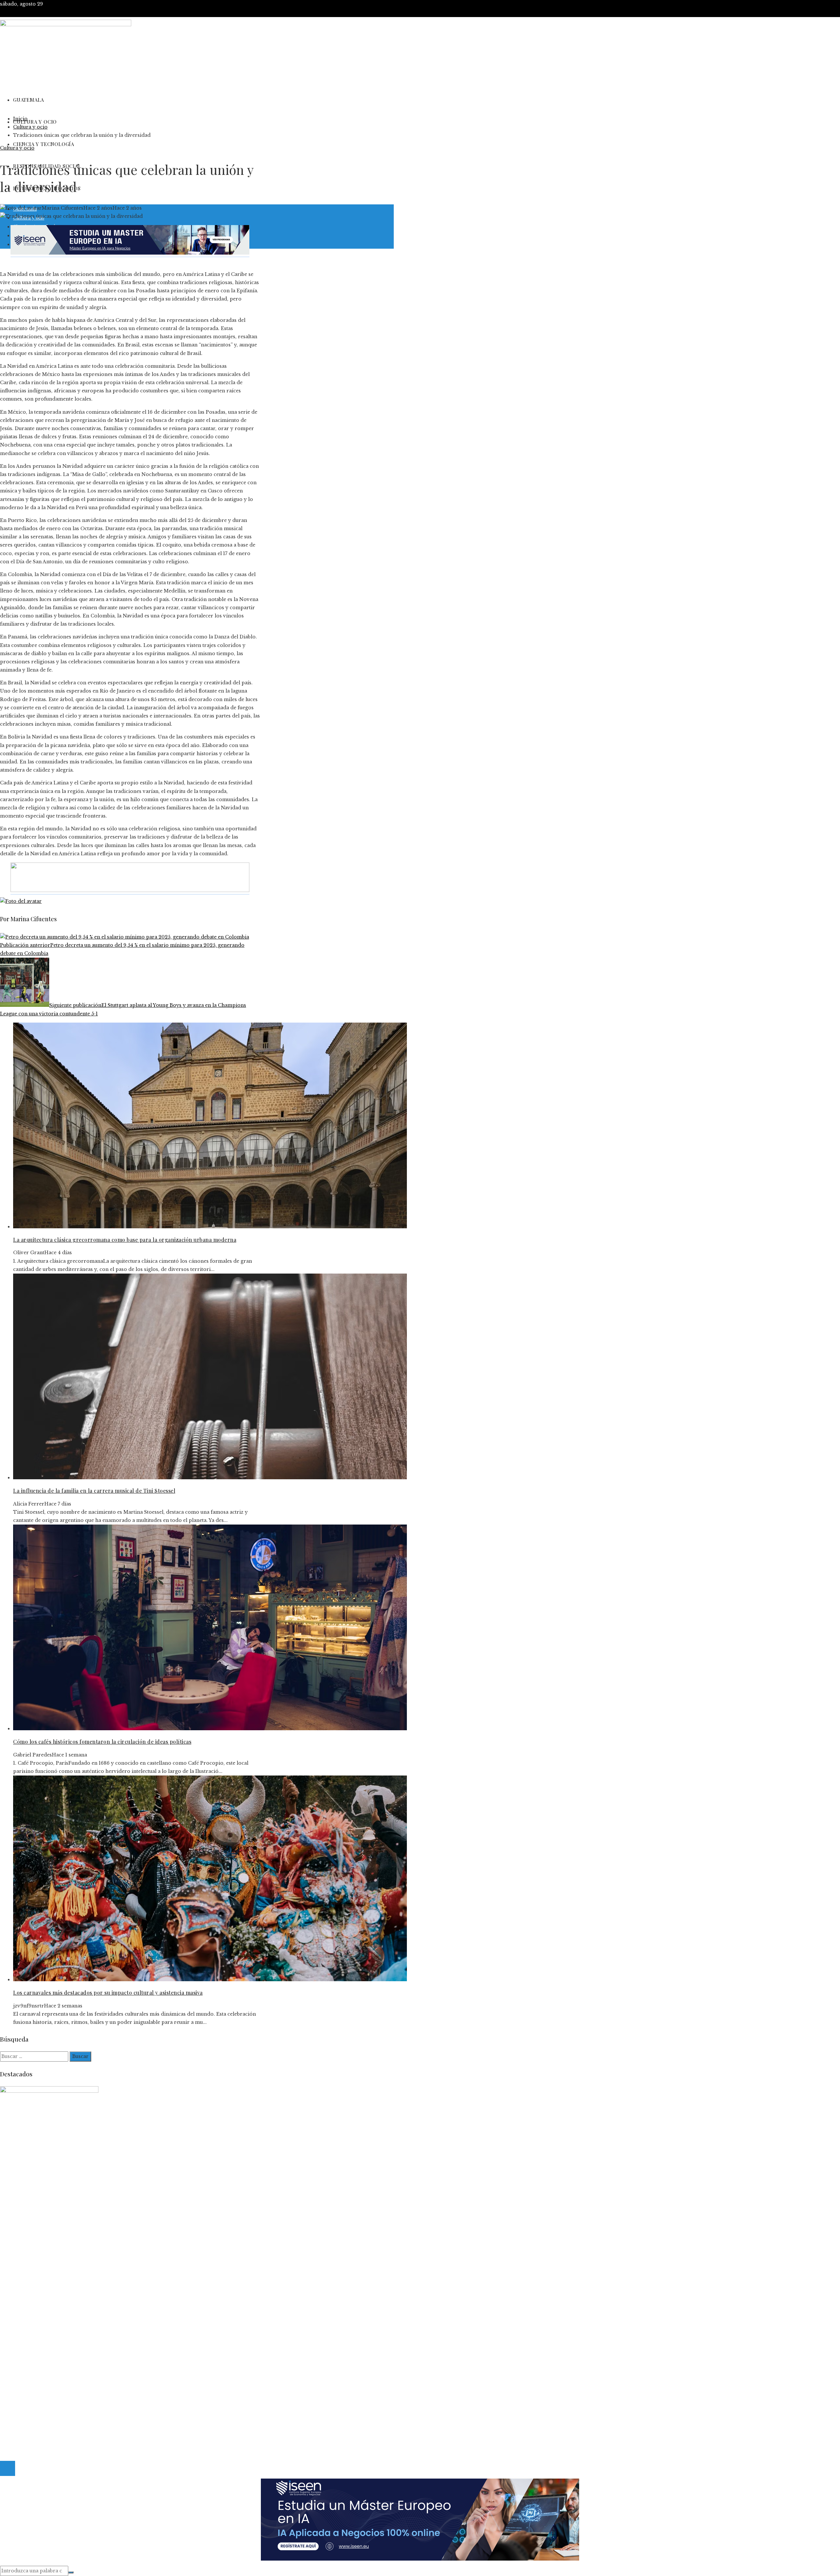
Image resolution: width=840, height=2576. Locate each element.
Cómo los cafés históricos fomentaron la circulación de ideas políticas (102, 1742)
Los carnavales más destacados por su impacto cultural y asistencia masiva (108, 1993)
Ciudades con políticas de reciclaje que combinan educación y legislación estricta (112, 2320)
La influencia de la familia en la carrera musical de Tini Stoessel (94, 1491)
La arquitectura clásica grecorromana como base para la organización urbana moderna (125, 1240)
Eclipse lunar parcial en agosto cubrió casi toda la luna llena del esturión (101, 2312)
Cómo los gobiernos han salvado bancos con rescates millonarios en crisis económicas (119, 2328)
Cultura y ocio (17, 148)
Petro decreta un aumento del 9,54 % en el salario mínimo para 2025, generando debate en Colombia (122, 949)
